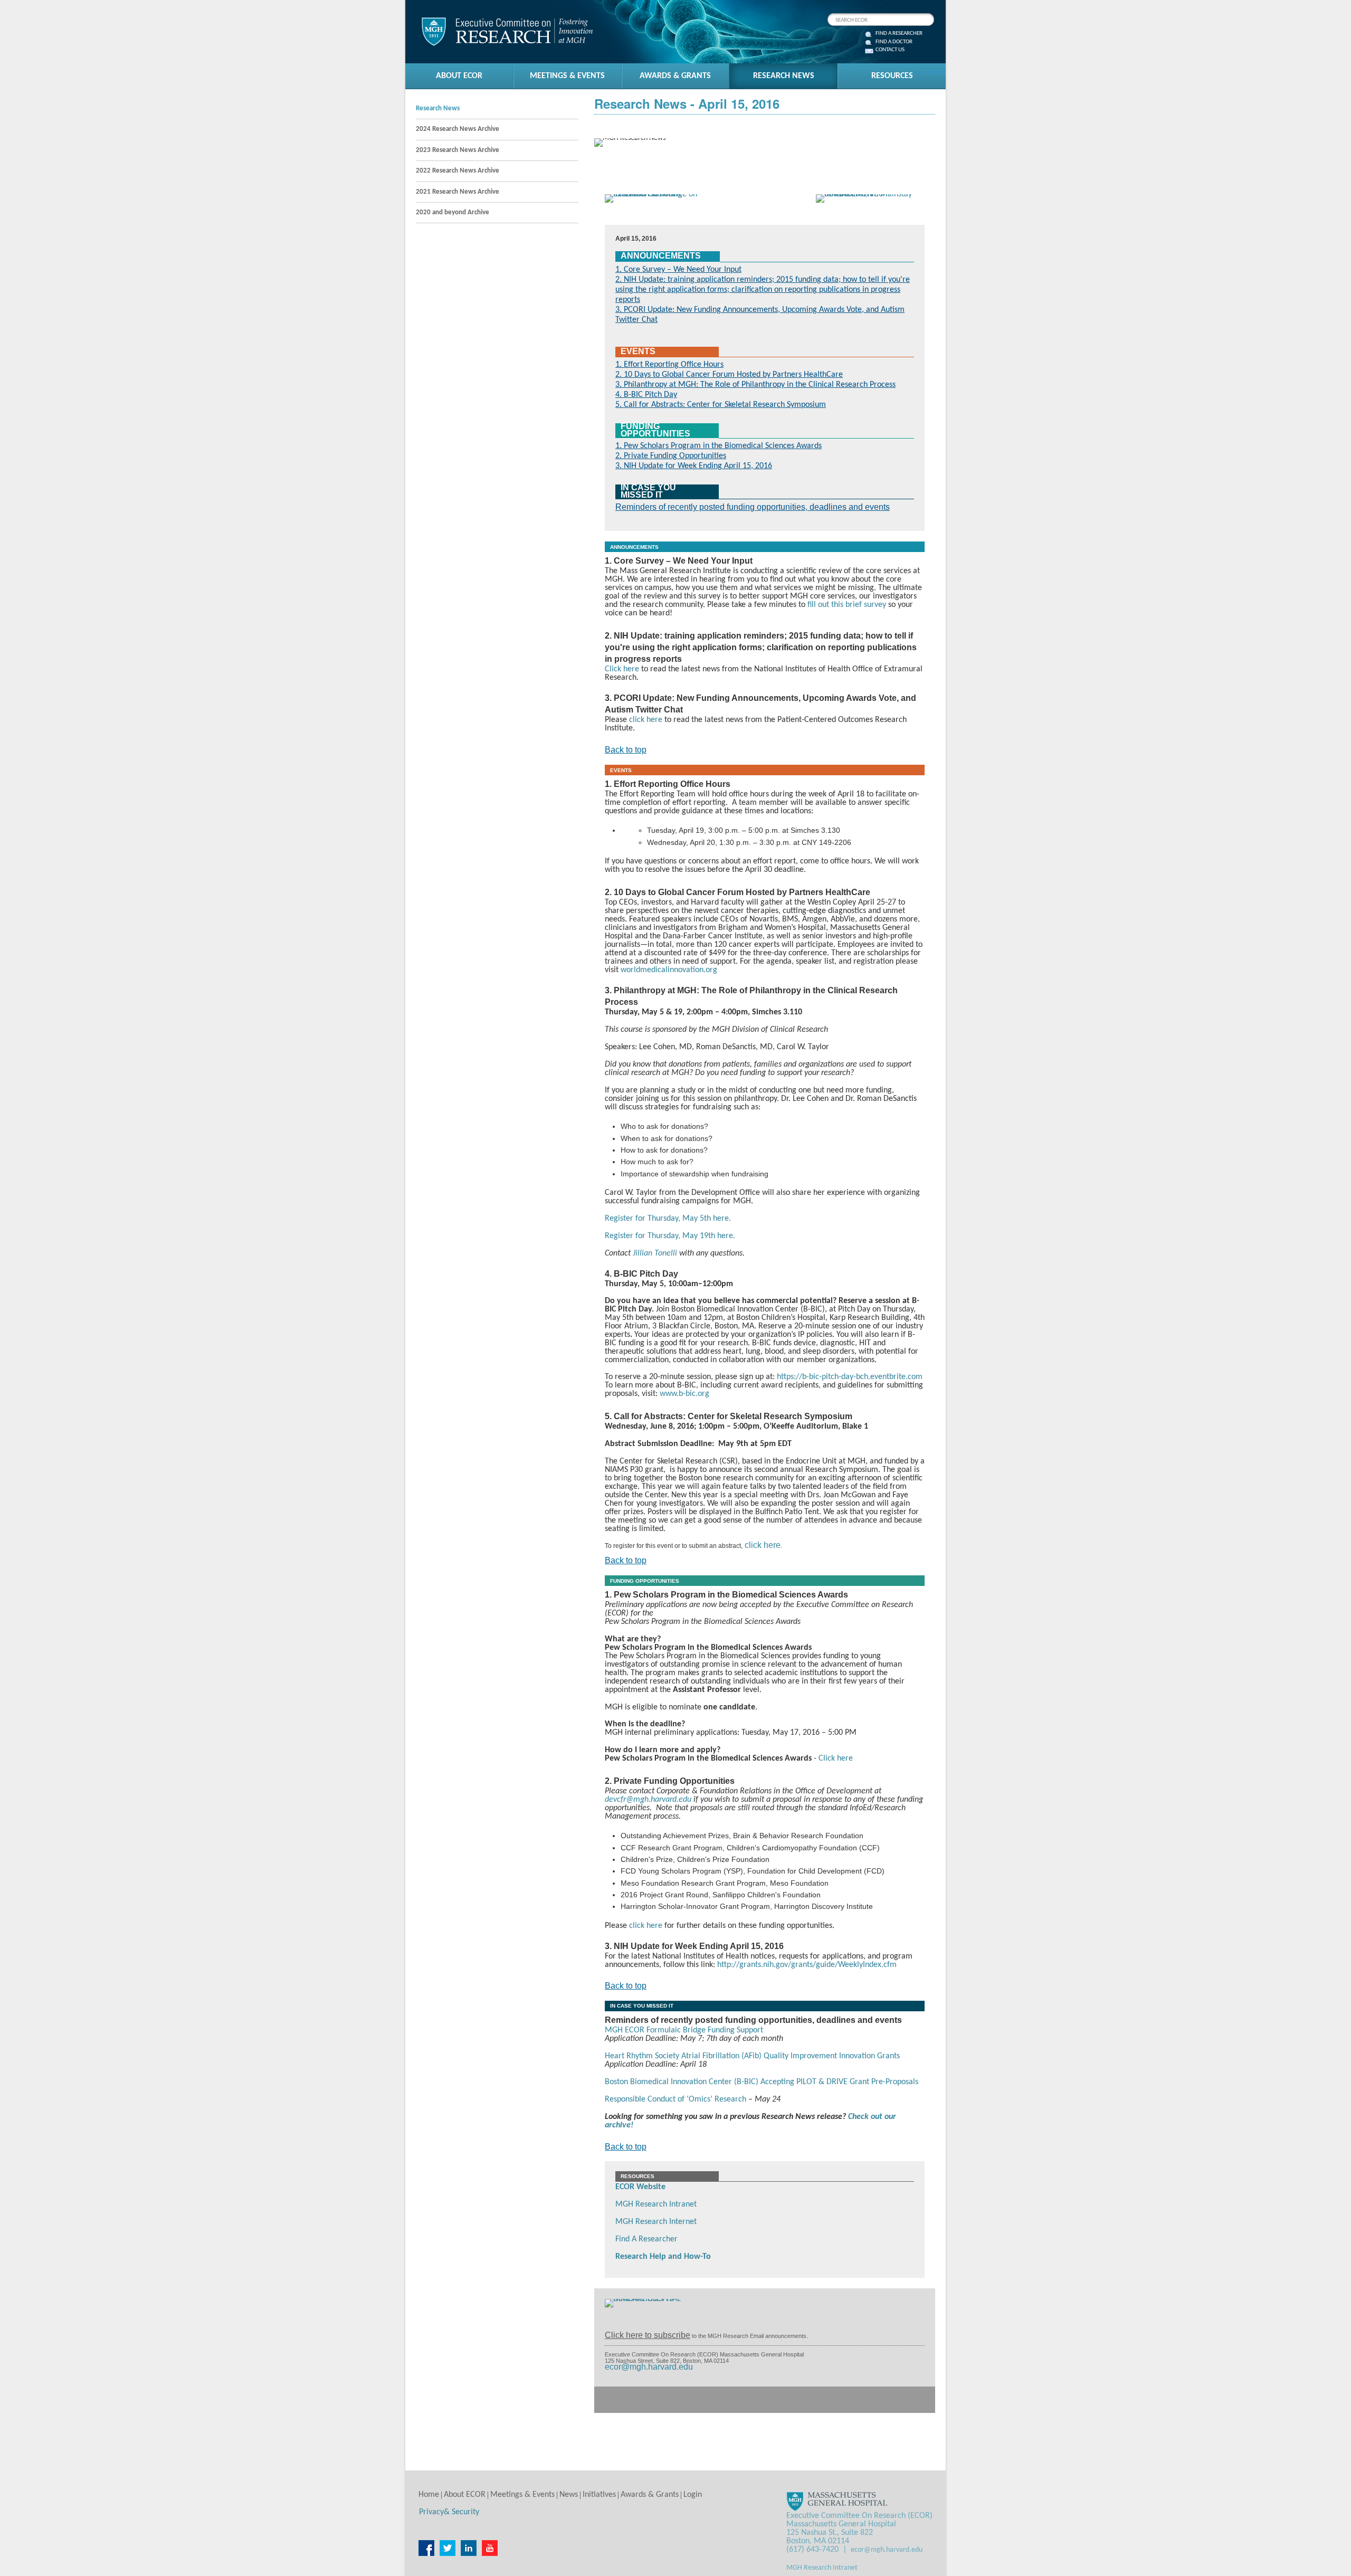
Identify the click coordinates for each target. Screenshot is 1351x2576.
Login (693, 2495)
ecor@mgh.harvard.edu (649, 2367)
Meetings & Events (522, 2495)
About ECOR (465, 2495)
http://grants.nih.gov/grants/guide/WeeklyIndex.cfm (807, 1965)
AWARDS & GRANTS (675, 76)
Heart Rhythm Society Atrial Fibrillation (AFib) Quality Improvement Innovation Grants (752, 2056)
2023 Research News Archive (458, 150)
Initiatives (599, 2495)
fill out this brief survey (847, 605)
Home (429, 2495)
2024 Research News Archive (458, 129)
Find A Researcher (646, 2239)
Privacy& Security (449, 2512)
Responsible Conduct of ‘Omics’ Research (675, 2099)
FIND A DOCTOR (894, 42)
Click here (622, 669)
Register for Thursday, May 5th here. (668, 1219)
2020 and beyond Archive (453, 212)
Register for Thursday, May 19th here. (670, 1236)
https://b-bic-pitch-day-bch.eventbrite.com (850, 1377)
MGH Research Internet (656, 2222)
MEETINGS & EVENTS (567, 76)
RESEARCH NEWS (784, 76)
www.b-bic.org (684, 1394)
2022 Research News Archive (458, 171)
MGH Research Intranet (656, 2204)
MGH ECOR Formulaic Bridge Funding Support (684, 2030)
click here (646, 720)
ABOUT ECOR (459, 76)
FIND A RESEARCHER (899, 34)
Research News (438, 108)
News (569, 2495)
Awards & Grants (650, 2495)
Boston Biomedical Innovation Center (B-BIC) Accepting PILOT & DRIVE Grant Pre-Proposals (762, 2082)
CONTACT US (890, 50)
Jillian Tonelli (655, 1253)
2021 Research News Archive (458, 192)
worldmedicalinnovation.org (669, 970)
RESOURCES (892, 76)
